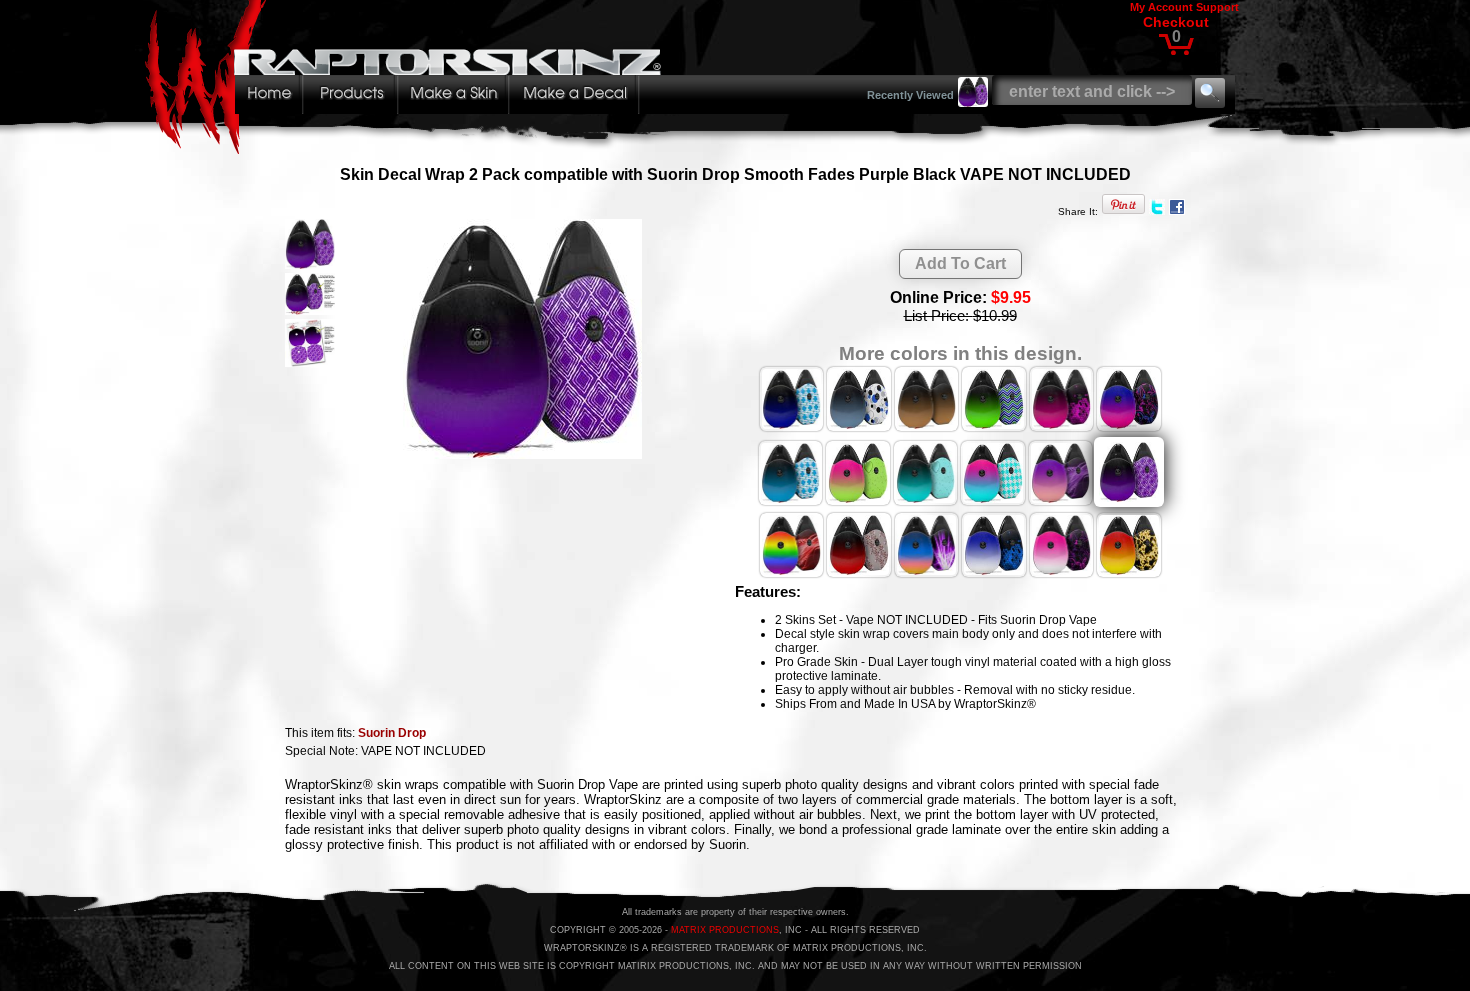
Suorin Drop (392, 733)
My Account (1161, 7)
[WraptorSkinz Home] (408, 148)
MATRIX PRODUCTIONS (725, 930)
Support (1217, 7)
